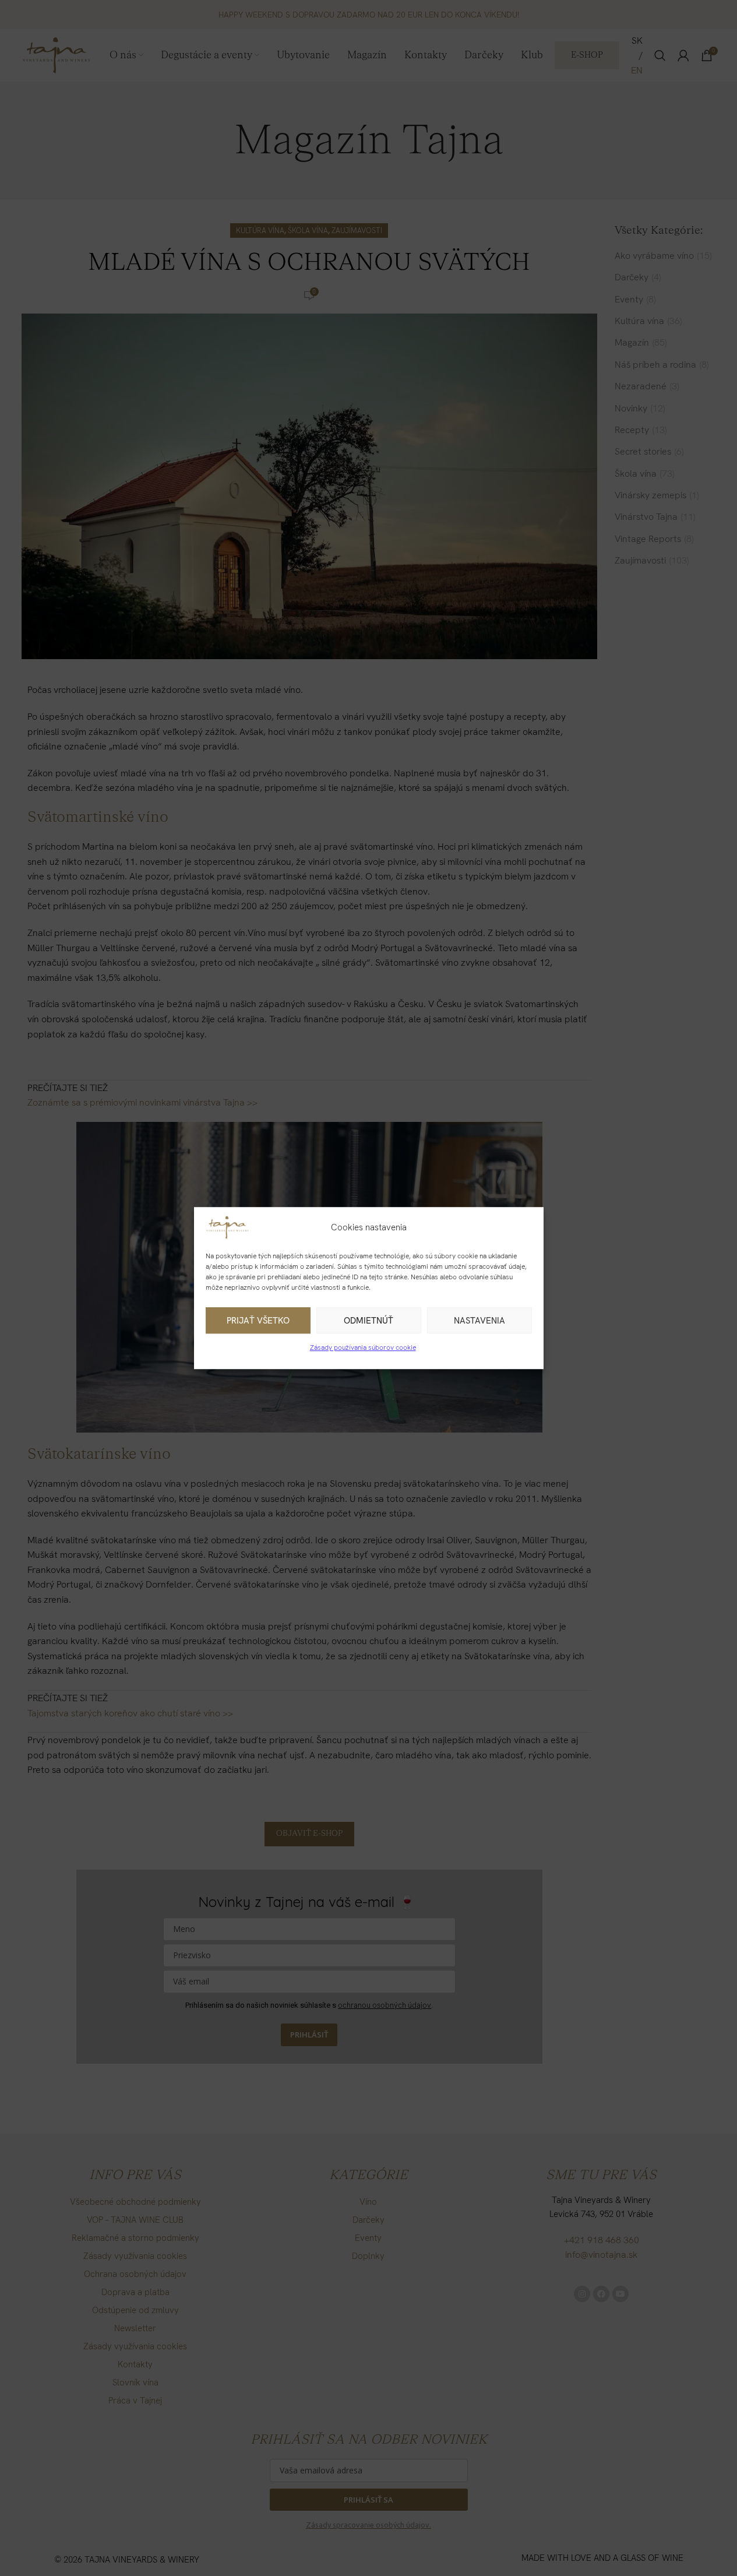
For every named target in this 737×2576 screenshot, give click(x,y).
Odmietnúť (368, 1321)
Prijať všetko (258, 1321)
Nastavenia (479, 1321)
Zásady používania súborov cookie (363, 1347)
